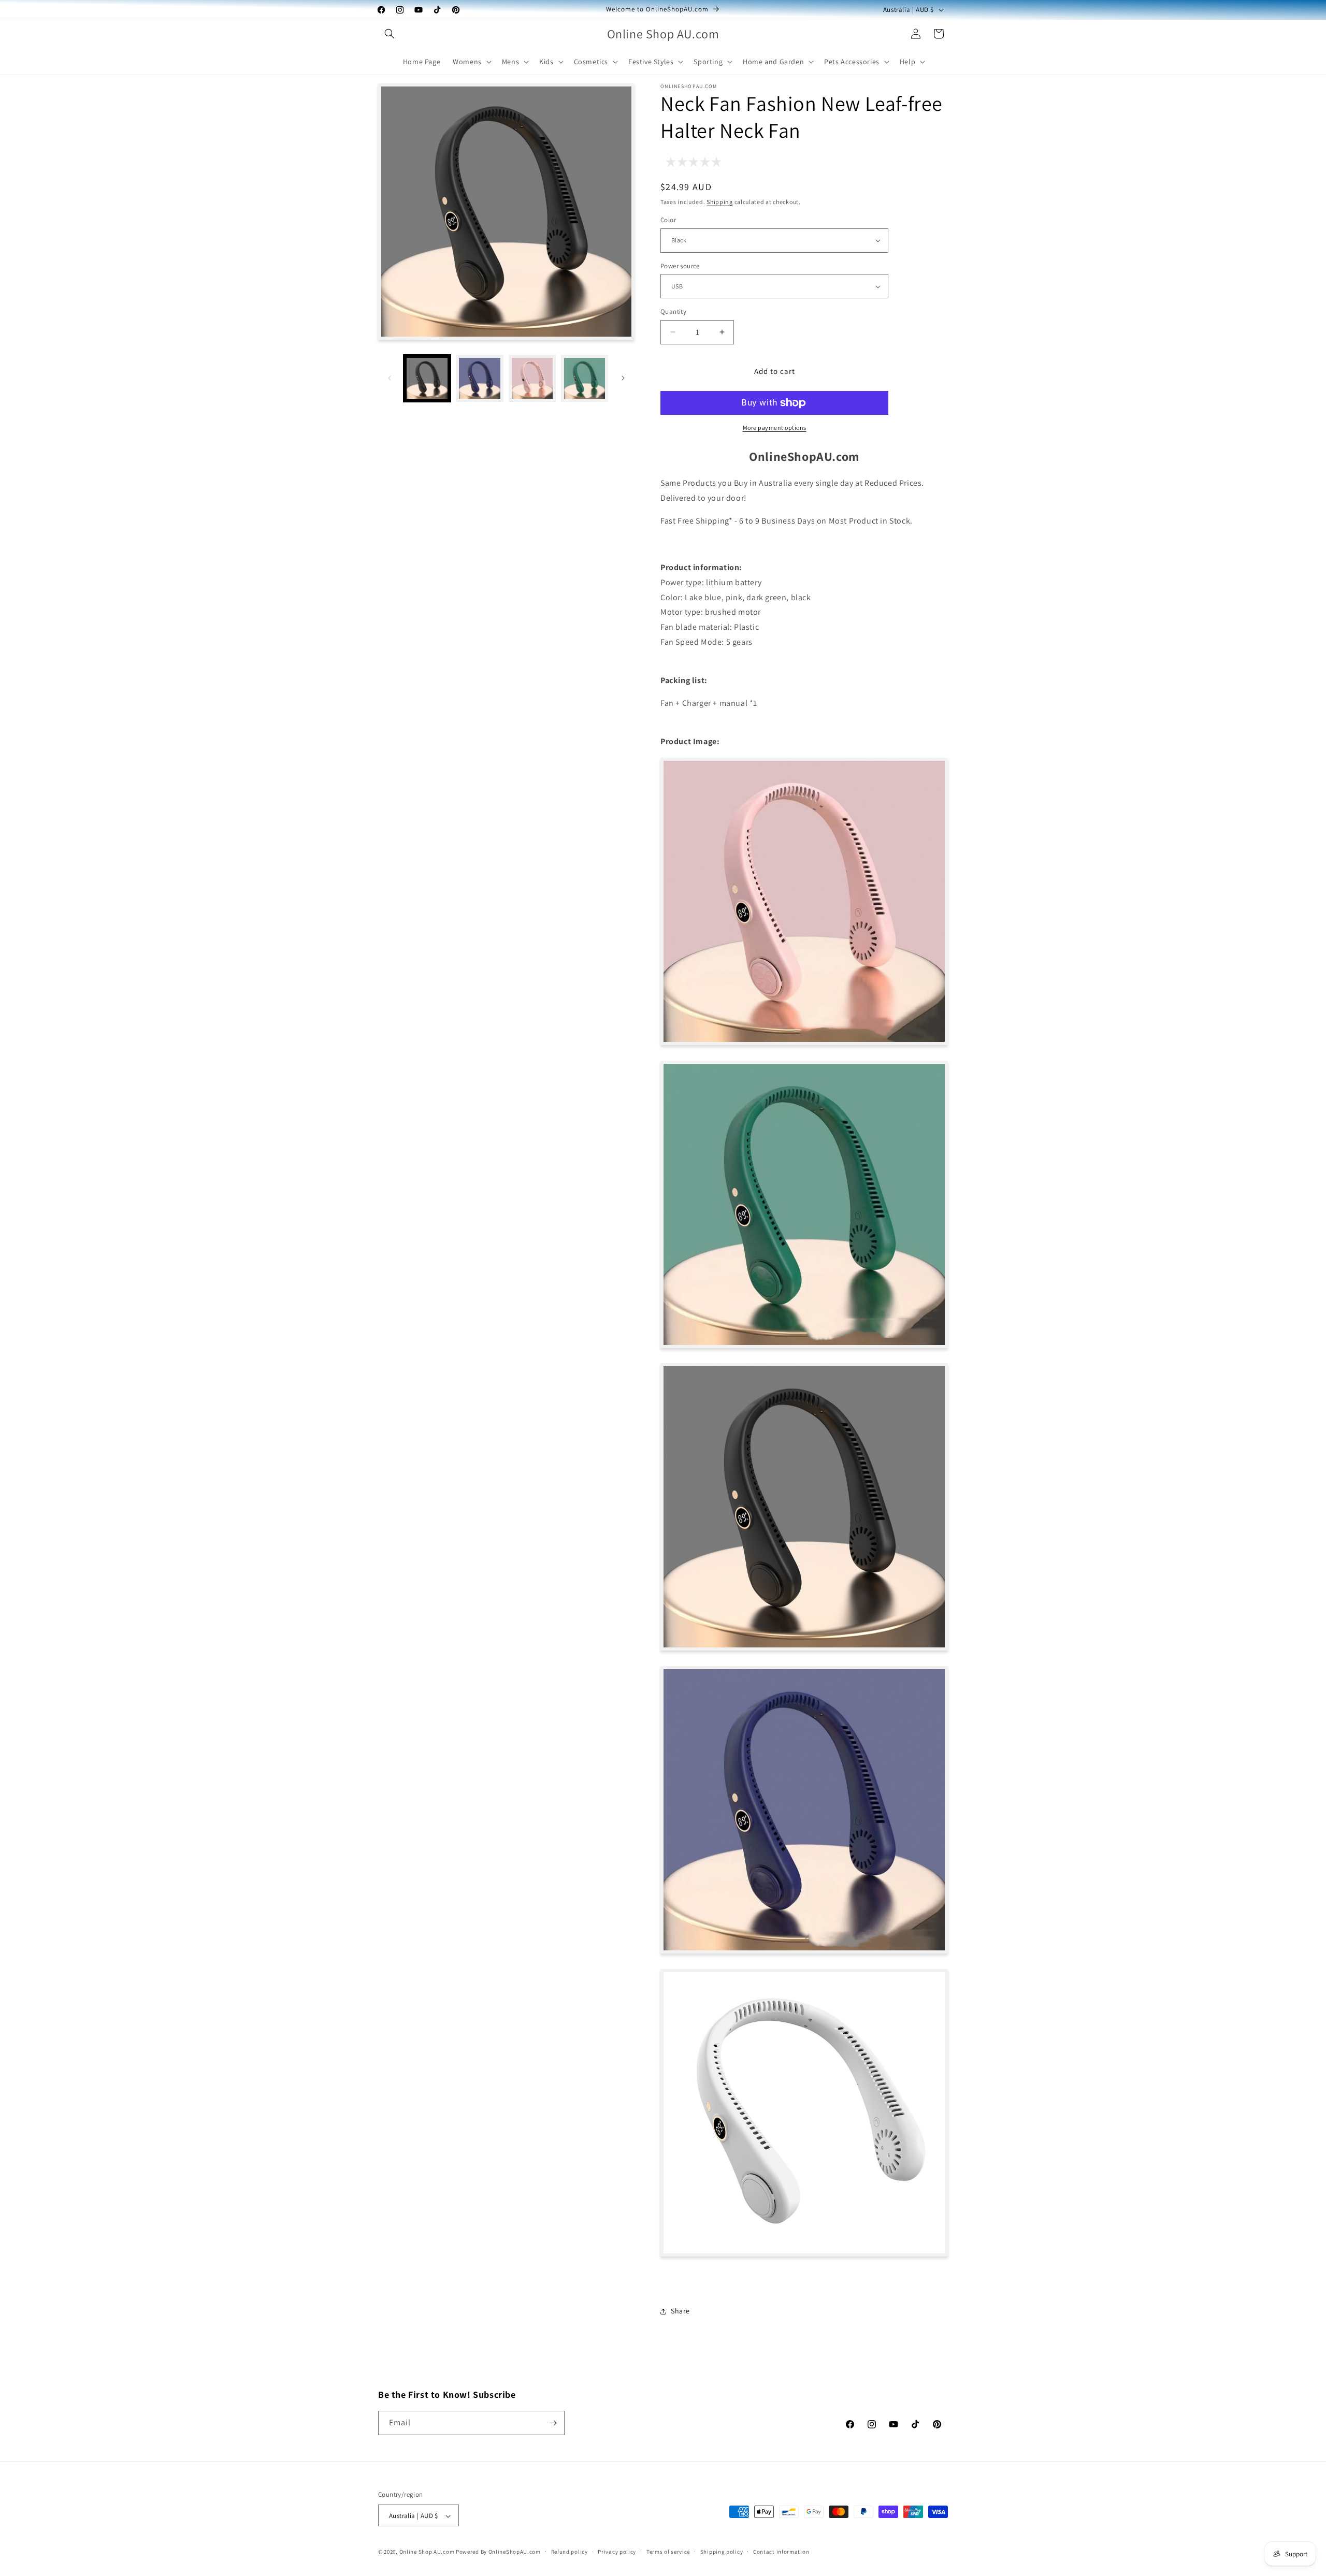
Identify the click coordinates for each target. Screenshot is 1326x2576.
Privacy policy (617, 2552)
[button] (390, 34)
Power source (680, 266)
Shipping (720, 202)
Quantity (673, 312)
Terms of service (668, 2552)
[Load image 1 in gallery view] (427, 378)
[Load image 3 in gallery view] (479, 378)
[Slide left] (390, 378)
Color (668, 220)
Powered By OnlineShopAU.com (498, 2552)
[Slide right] (623, 378)
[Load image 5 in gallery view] (532, 378)
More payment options (775, 428)
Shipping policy (722, 2552)
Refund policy (570, 2552)
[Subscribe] (553, 2423)
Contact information (781, 2552)
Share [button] (680, 2311)
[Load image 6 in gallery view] (585, 378)
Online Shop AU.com (427, 2552)
